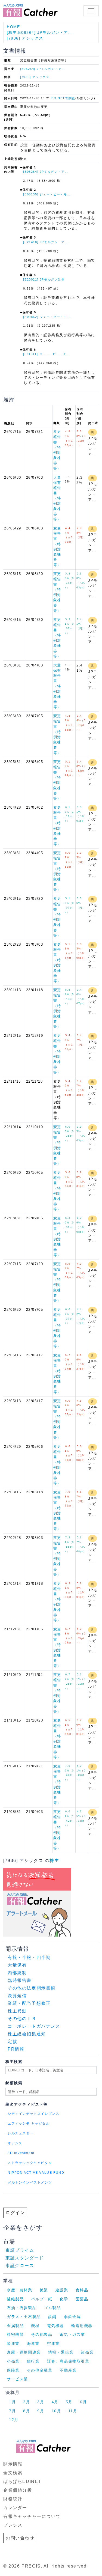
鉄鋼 (52, 2317)
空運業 (53, 2343)
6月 (83, 2402)
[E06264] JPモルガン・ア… (43, 69)
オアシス (15, 2143)
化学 (64, 2299)
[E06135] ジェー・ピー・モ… (47, 194)
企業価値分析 (18, 2490)
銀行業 (33, 2361)
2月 (27, 2402)
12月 (14, 2420)
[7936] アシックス (25, 38)
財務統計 (13, 2499)
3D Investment (21, 2153)
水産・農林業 (20, 2290)
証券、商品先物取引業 (68, 2361)
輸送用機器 (82, 2326)
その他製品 (42, 2334)
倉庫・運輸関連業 (24, 2352)
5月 (69, 2402)
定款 (12, 2042)
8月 (27, 2411)
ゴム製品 (52, 2308)
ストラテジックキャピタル (30, 2163)
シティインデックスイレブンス (33, 2114)
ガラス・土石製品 (24, 2317)
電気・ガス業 (72, 2334)
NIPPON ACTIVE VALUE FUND (36, 2173)
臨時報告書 (20, 1980)
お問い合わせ (20, 2538)
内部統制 (17, 1973)
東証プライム (20, 2250)
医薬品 (82, 2299)
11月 (73, 2411)
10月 (56, 2411)
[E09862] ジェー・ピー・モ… (47, 317)
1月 (12, 2402)
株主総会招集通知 (27, 2034)
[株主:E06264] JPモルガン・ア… (40, 32)
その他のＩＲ (22, 2019)
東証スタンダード (25, 2258)
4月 (55, 2402)
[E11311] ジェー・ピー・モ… (47, 354)
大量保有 (17, 1965)
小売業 (13, 2361)
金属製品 (15, 2326)
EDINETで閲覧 (63, 98)
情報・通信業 (61, 2352)
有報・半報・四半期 (29, 1957)
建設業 (62, 2290)
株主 (54, 1861)
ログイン (15, 2213)
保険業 (13, 2370)
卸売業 (87, 2352)
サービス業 (17, 2379)
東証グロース (20, 2266)
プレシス (13, 2525)
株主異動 (17, 2011)
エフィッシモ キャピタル (29, 2124)
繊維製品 (15, 2299)
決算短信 (17, 1996)
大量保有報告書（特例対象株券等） (57, 498)
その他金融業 (40, 2370)
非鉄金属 (72, 2317)
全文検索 (13, 2473)
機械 (35, 2326)
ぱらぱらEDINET (22, 2481)
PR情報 (16, 2049)
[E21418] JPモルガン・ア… (46, 242)
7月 (12, 2411)
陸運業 (13, 2343)
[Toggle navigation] (91, 11)
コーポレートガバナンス (34, 2026)
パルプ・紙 (42, 2299)
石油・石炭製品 (22, 2308)
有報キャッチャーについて (32, 2516)
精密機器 (15, 2334)
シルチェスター (21, 2133)
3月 (41, 2402)
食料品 (82, 2290)
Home (13, 27)
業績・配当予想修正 (29, 2003)
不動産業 (68, 2370)
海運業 (33, 2343)
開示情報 (13, 2464)
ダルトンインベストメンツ (30, 2182)
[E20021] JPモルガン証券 (44, 279)
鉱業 (44, 2290)
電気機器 (55, 2326)
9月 (41, 2411)
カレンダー (15, 2508)
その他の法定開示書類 (32, 1988)
